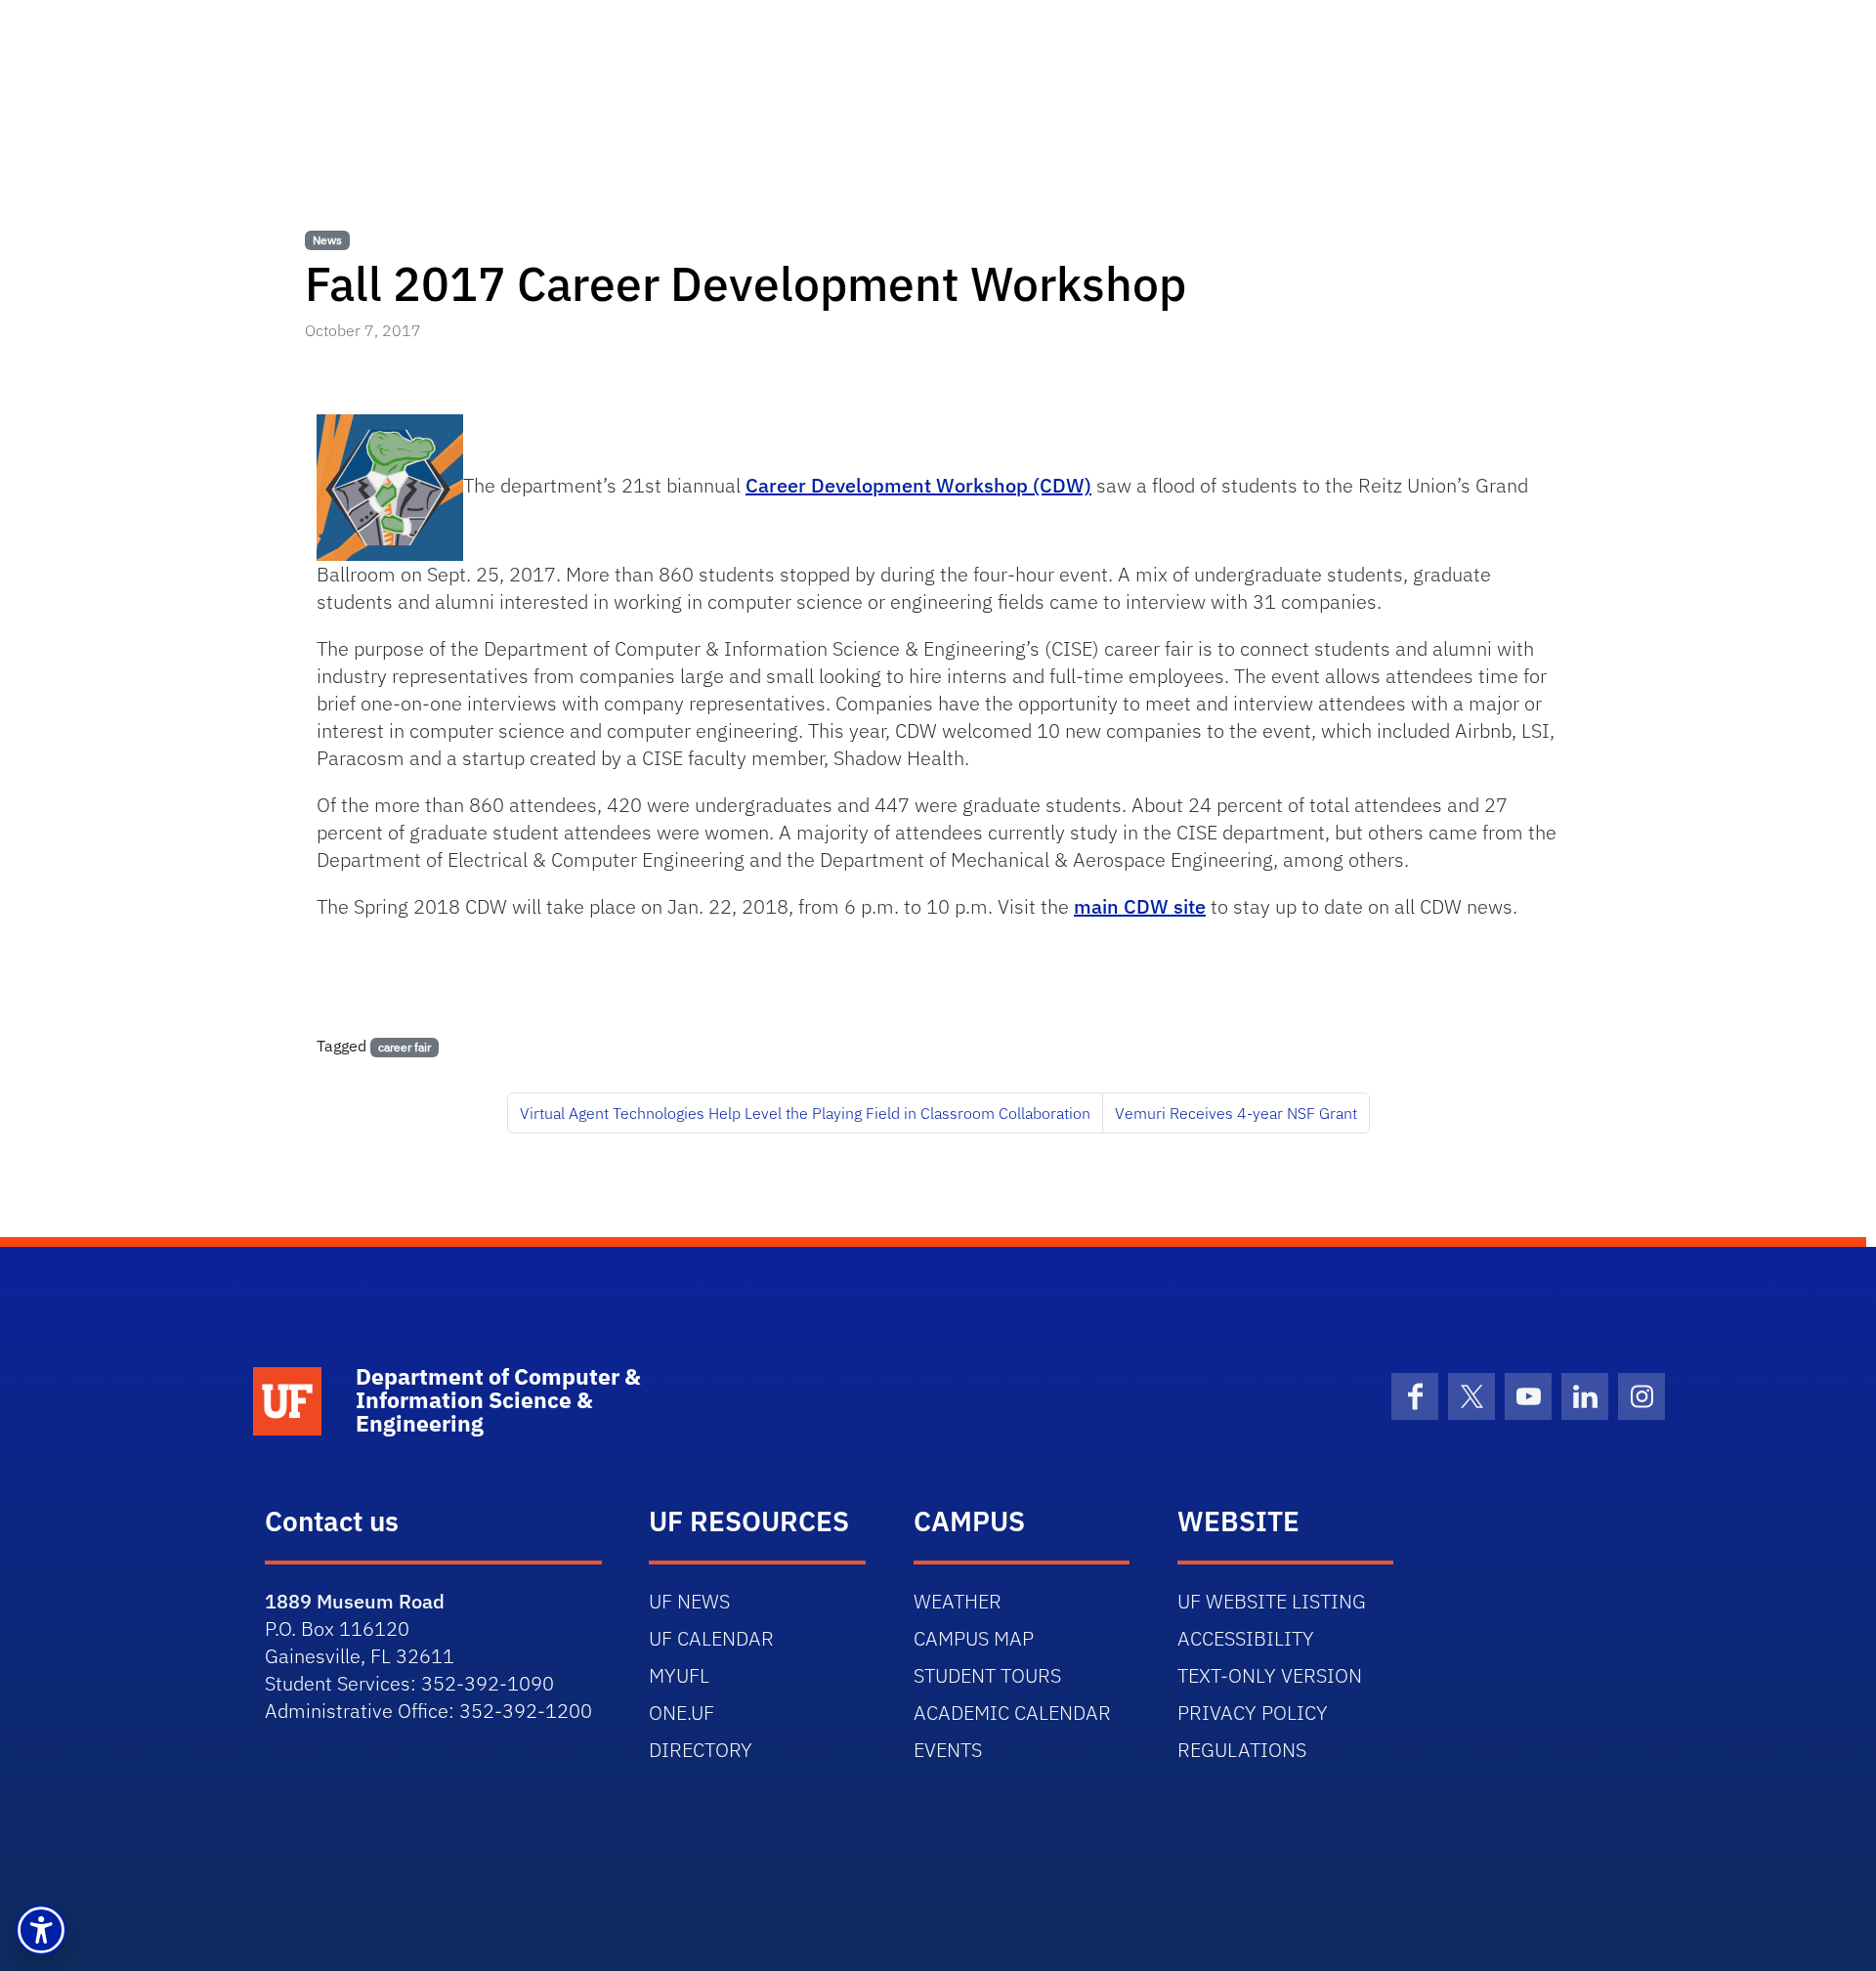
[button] (41, 1930)
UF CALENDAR (711, 1638)
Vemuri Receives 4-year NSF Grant (1236, 1113)
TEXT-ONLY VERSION (1270, 1675)
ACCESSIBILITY (1246, 1638)
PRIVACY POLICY (1253, 1713)
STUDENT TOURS (987, 1675)
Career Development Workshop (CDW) (918, 485)
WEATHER (958, 1601)
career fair (405, 1047)
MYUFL (679, 1675)
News (327, 240)
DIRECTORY (701, 1750)
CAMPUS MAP (974, 1638)
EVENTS (948, 1750)
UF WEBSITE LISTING (1272, 1601)
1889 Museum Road (355, 1601)
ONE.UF (682, 1713)
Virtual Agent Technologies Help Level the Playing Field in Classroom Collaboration (805, 1113)
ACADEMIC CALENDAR (1012, 1713)
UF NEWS (689, 1601)
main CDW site (1140, 906)
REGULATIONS (1242, 1750)
